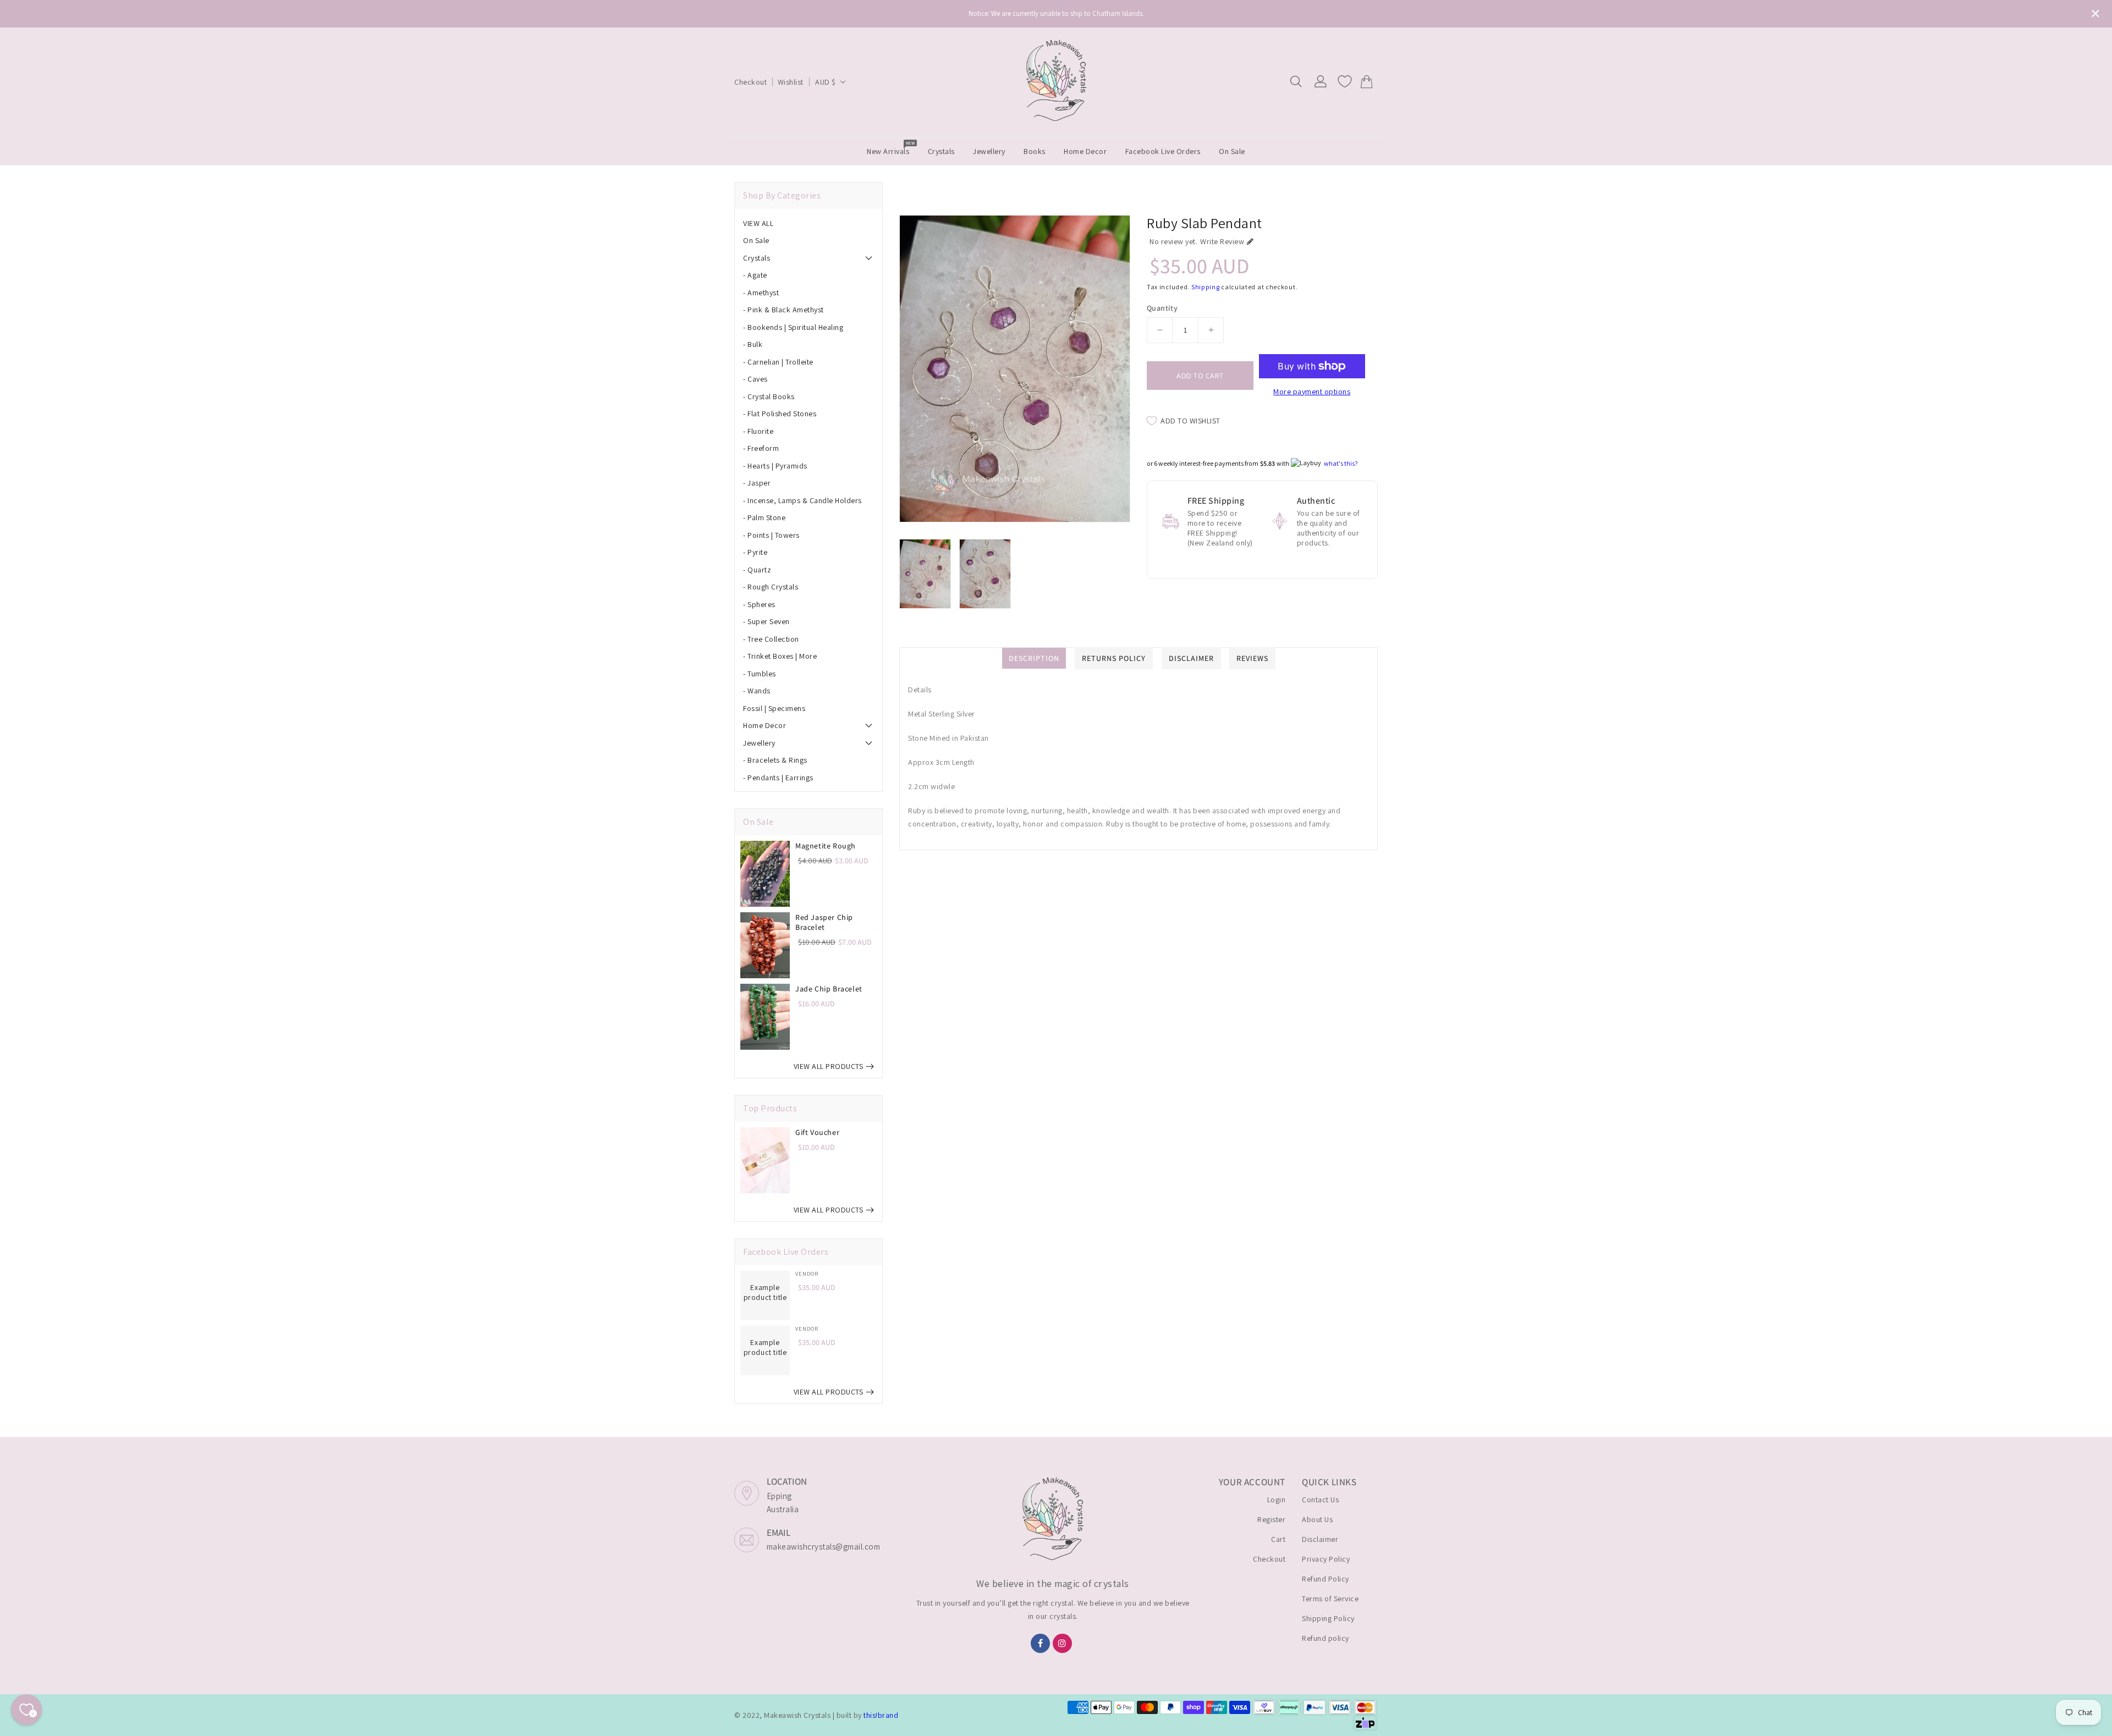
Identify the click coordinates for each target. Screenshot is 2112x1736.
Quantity (1162, 308)
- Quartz (757, 570)
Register (1271, 1519)
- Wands (757, 691)
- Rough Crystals (771, 587)
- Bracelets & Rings (775, 760)
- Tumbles (760, 674)
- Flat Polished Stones (780, 414)
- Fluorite (758, 431)
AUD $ (826, 82)
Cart (1278, 1539)
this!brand (881, 1715)
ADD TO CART (1200, 376)
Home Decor (765, 725)
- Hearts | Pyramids (775, 466)
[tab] (809, 223)
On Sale (756, 240)
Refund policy (1325, 1638)
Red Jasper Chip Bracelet (824, 922)
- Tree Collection (771, 639)
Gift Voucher (817, 1132)
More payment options (1312, 392)
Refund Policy (1325, 1579)
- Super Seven (766, 621)
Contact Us (1320, 1500)
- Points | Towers (771, 535)
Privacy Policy (1326, 1559)
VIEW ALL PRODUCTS (829, 1066)
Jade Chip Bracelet (829, 989)
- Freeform (761, 448)
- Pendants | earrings (778, 778)
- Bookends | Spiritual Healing (793, 327)
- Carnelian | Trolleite (778, 362)
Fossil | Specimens (774, 708)
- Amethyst (761, 293)
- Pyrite (755, 552)
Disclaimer (1320, 1539)
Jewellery (759, 743)
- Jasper (757, 483)
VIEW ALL (758, 223)
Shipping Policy (1328, 1618)
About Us (1317, 1519)
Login (1277, 1500)
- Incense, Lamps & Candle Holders (802, 500)
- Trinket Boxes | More (780, 656)
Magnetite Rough (826, 846)
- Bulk (753, 344)
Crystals (757, 258)
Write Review (1222, 241)
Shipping (1206, 287)
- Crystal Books (769, 396)
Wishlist (791, 82)
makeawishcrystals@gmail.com (824, 1547)
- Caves (755, 379)
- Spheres (759, 604)
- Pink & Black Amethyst (783, 310)
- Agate (755, 275)
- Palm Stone (764, 517)
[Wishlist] (1345, 81)
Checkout (750, 82)
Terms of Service (1330, 1599)
